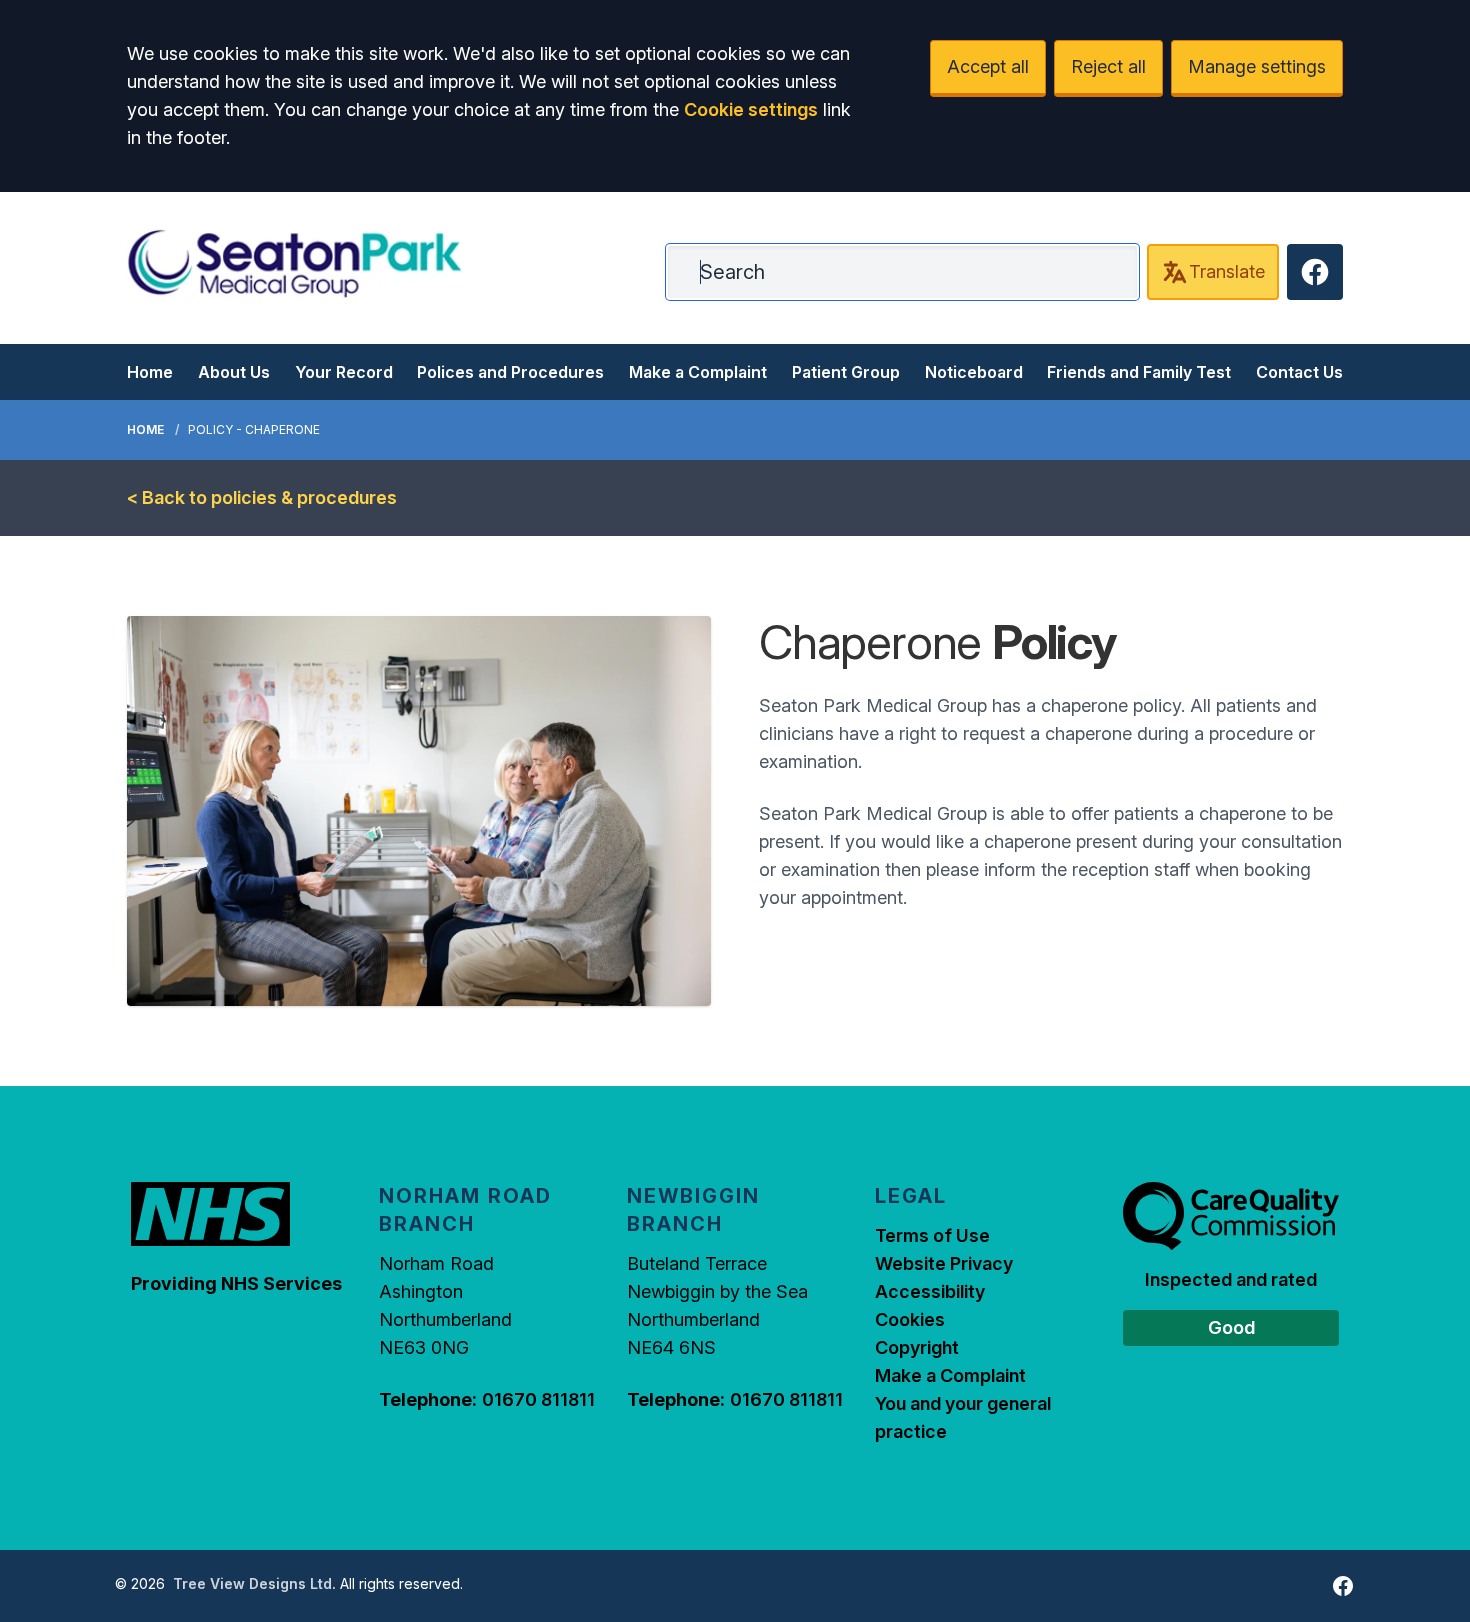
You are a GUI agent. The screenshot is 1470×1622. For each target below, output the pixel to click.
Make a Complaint (698, 372)
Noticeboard (974, 372)
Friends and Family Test (1139, 372)
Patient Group (846, 372)
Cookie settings (751, 109)
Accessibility (930, 1291)
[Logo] (294, 264)
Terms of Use (932, 1235)
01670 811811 (538, 1399)
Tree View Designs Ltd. (254, 1583)
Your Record (344, 372)
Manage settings (1257, 66)
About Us (234, 372)
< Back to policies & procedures (262, 497)
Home (150, 372)
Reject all (1108, 66)
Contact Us (1299, 372)
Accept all (988, 66)
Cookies (910, 1319)
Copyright (917, 1347)
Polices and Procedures (510, 372)
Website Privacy (944, 1263)
